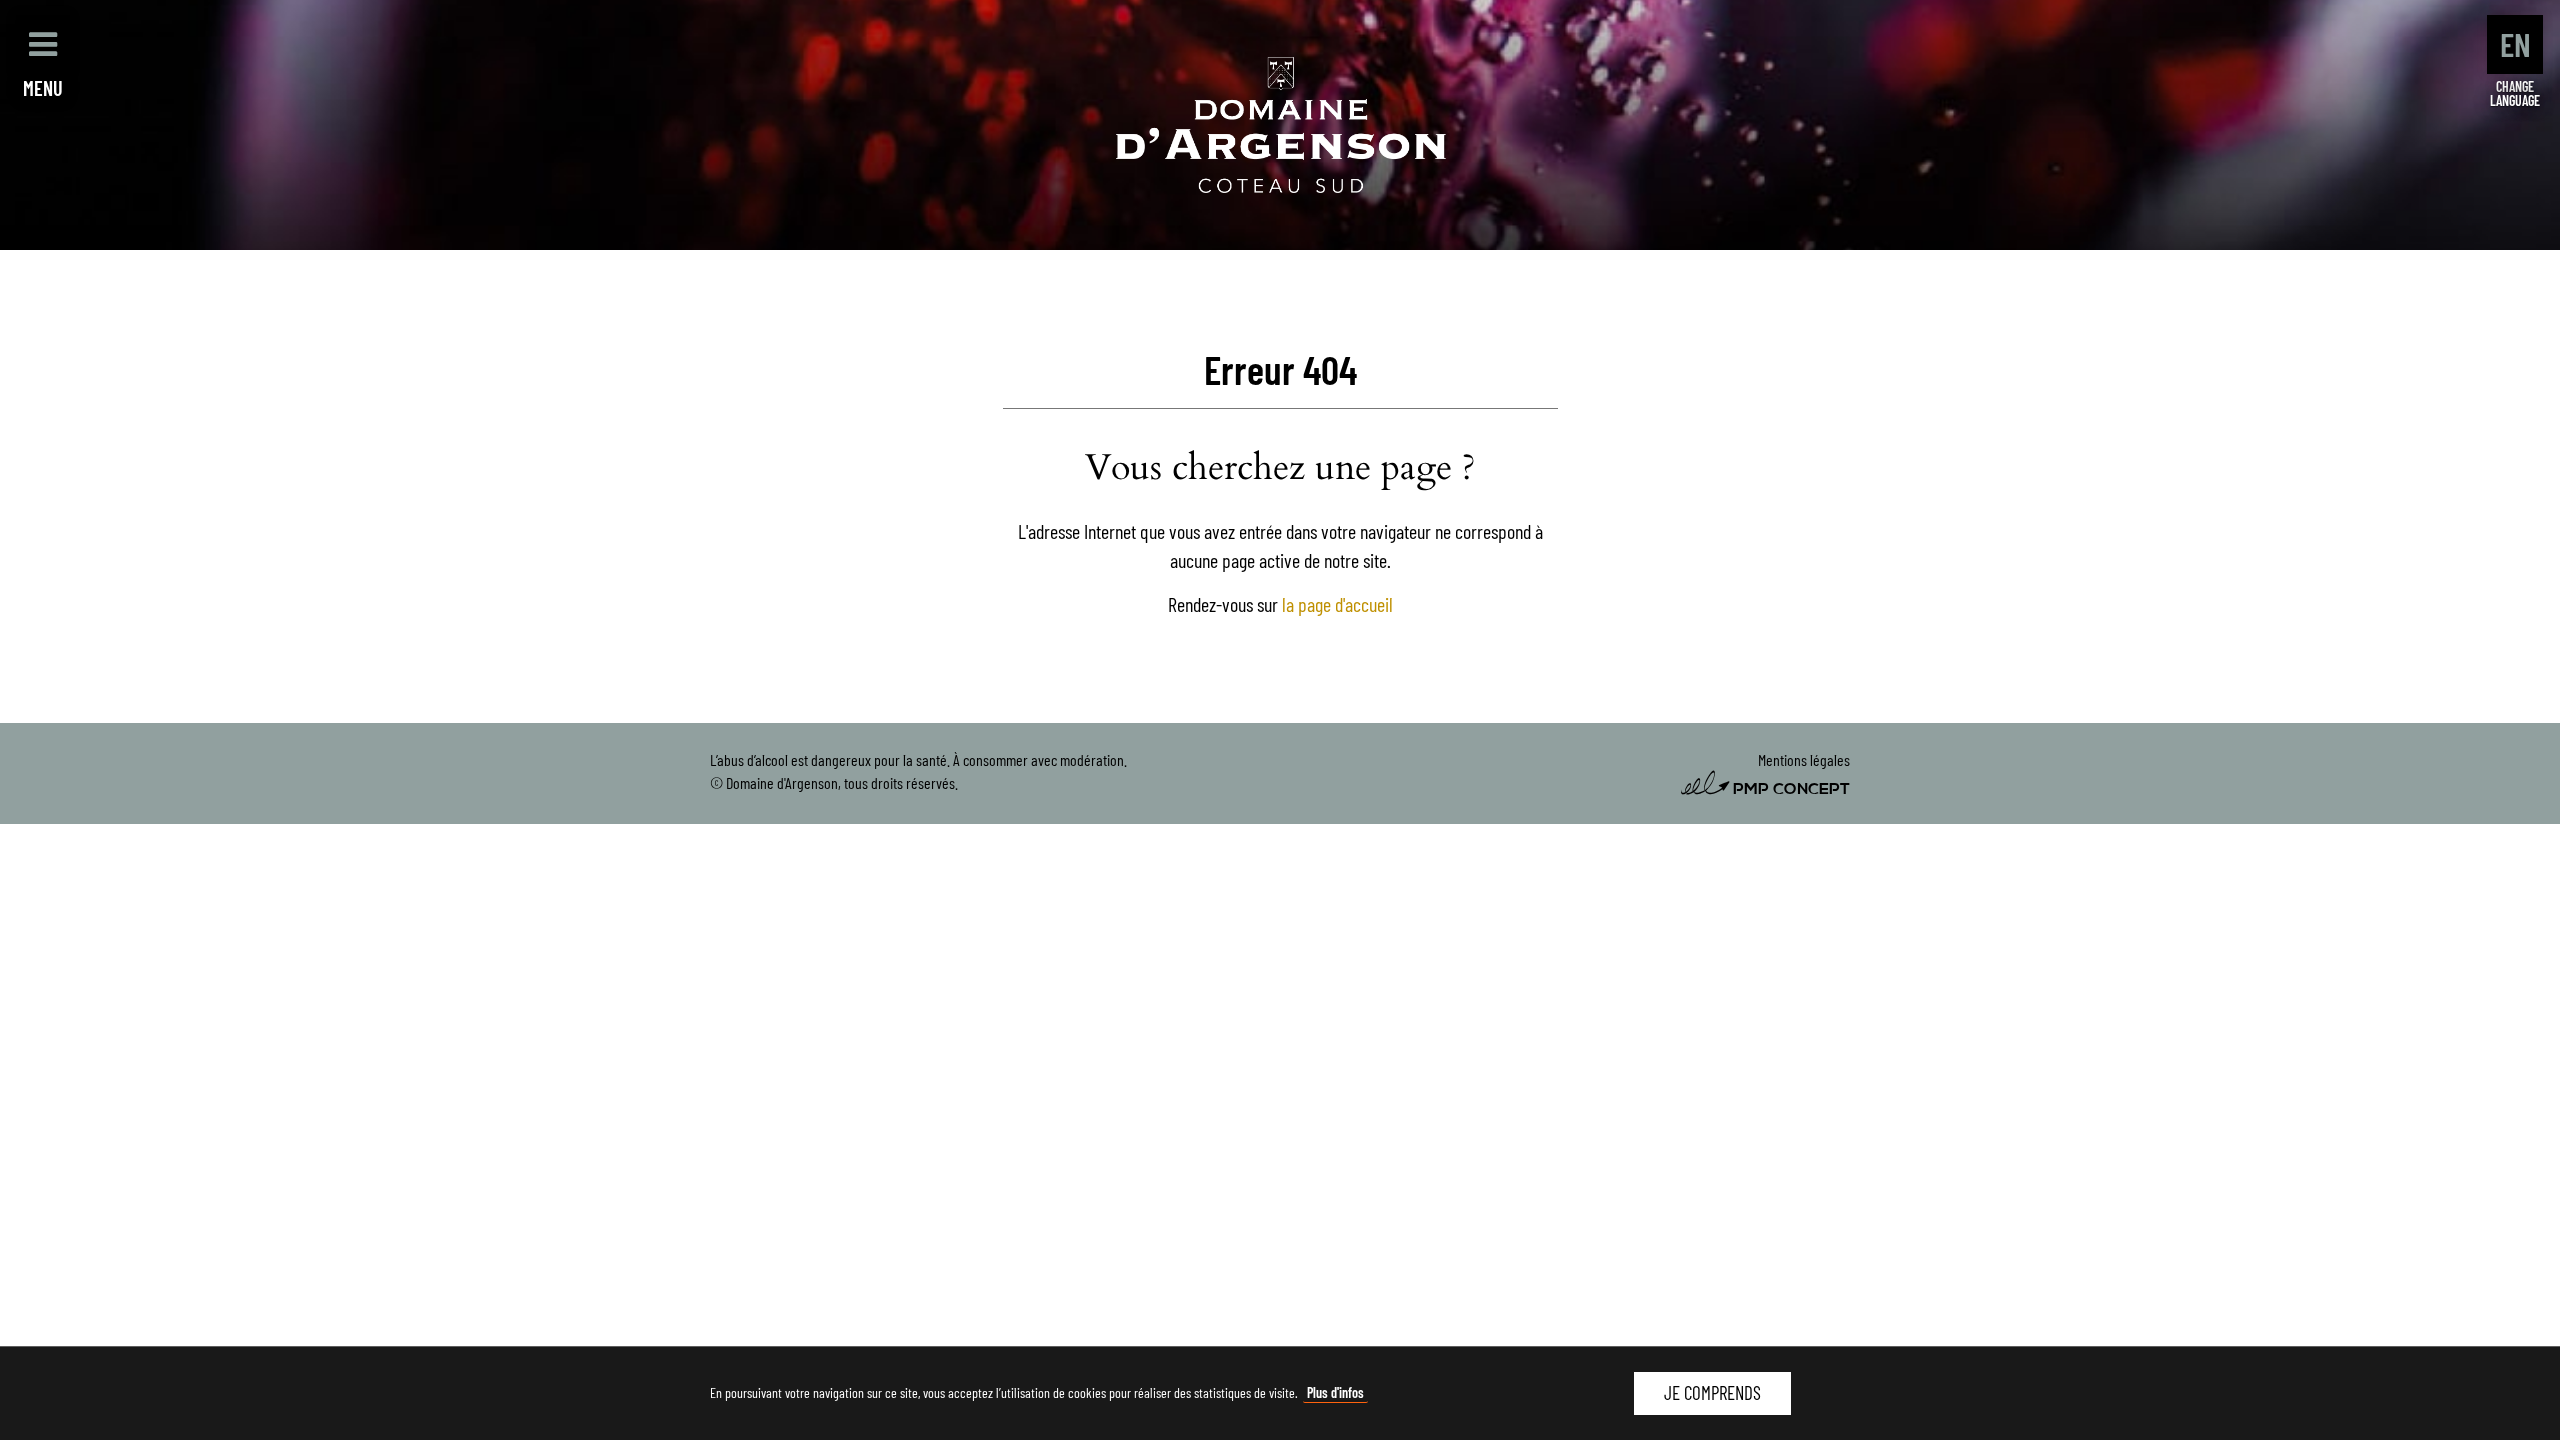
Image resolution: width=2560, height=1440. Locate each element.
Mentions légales (1804, 759)
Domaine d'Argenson (1280, 125)
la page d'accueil (1337, 604)
